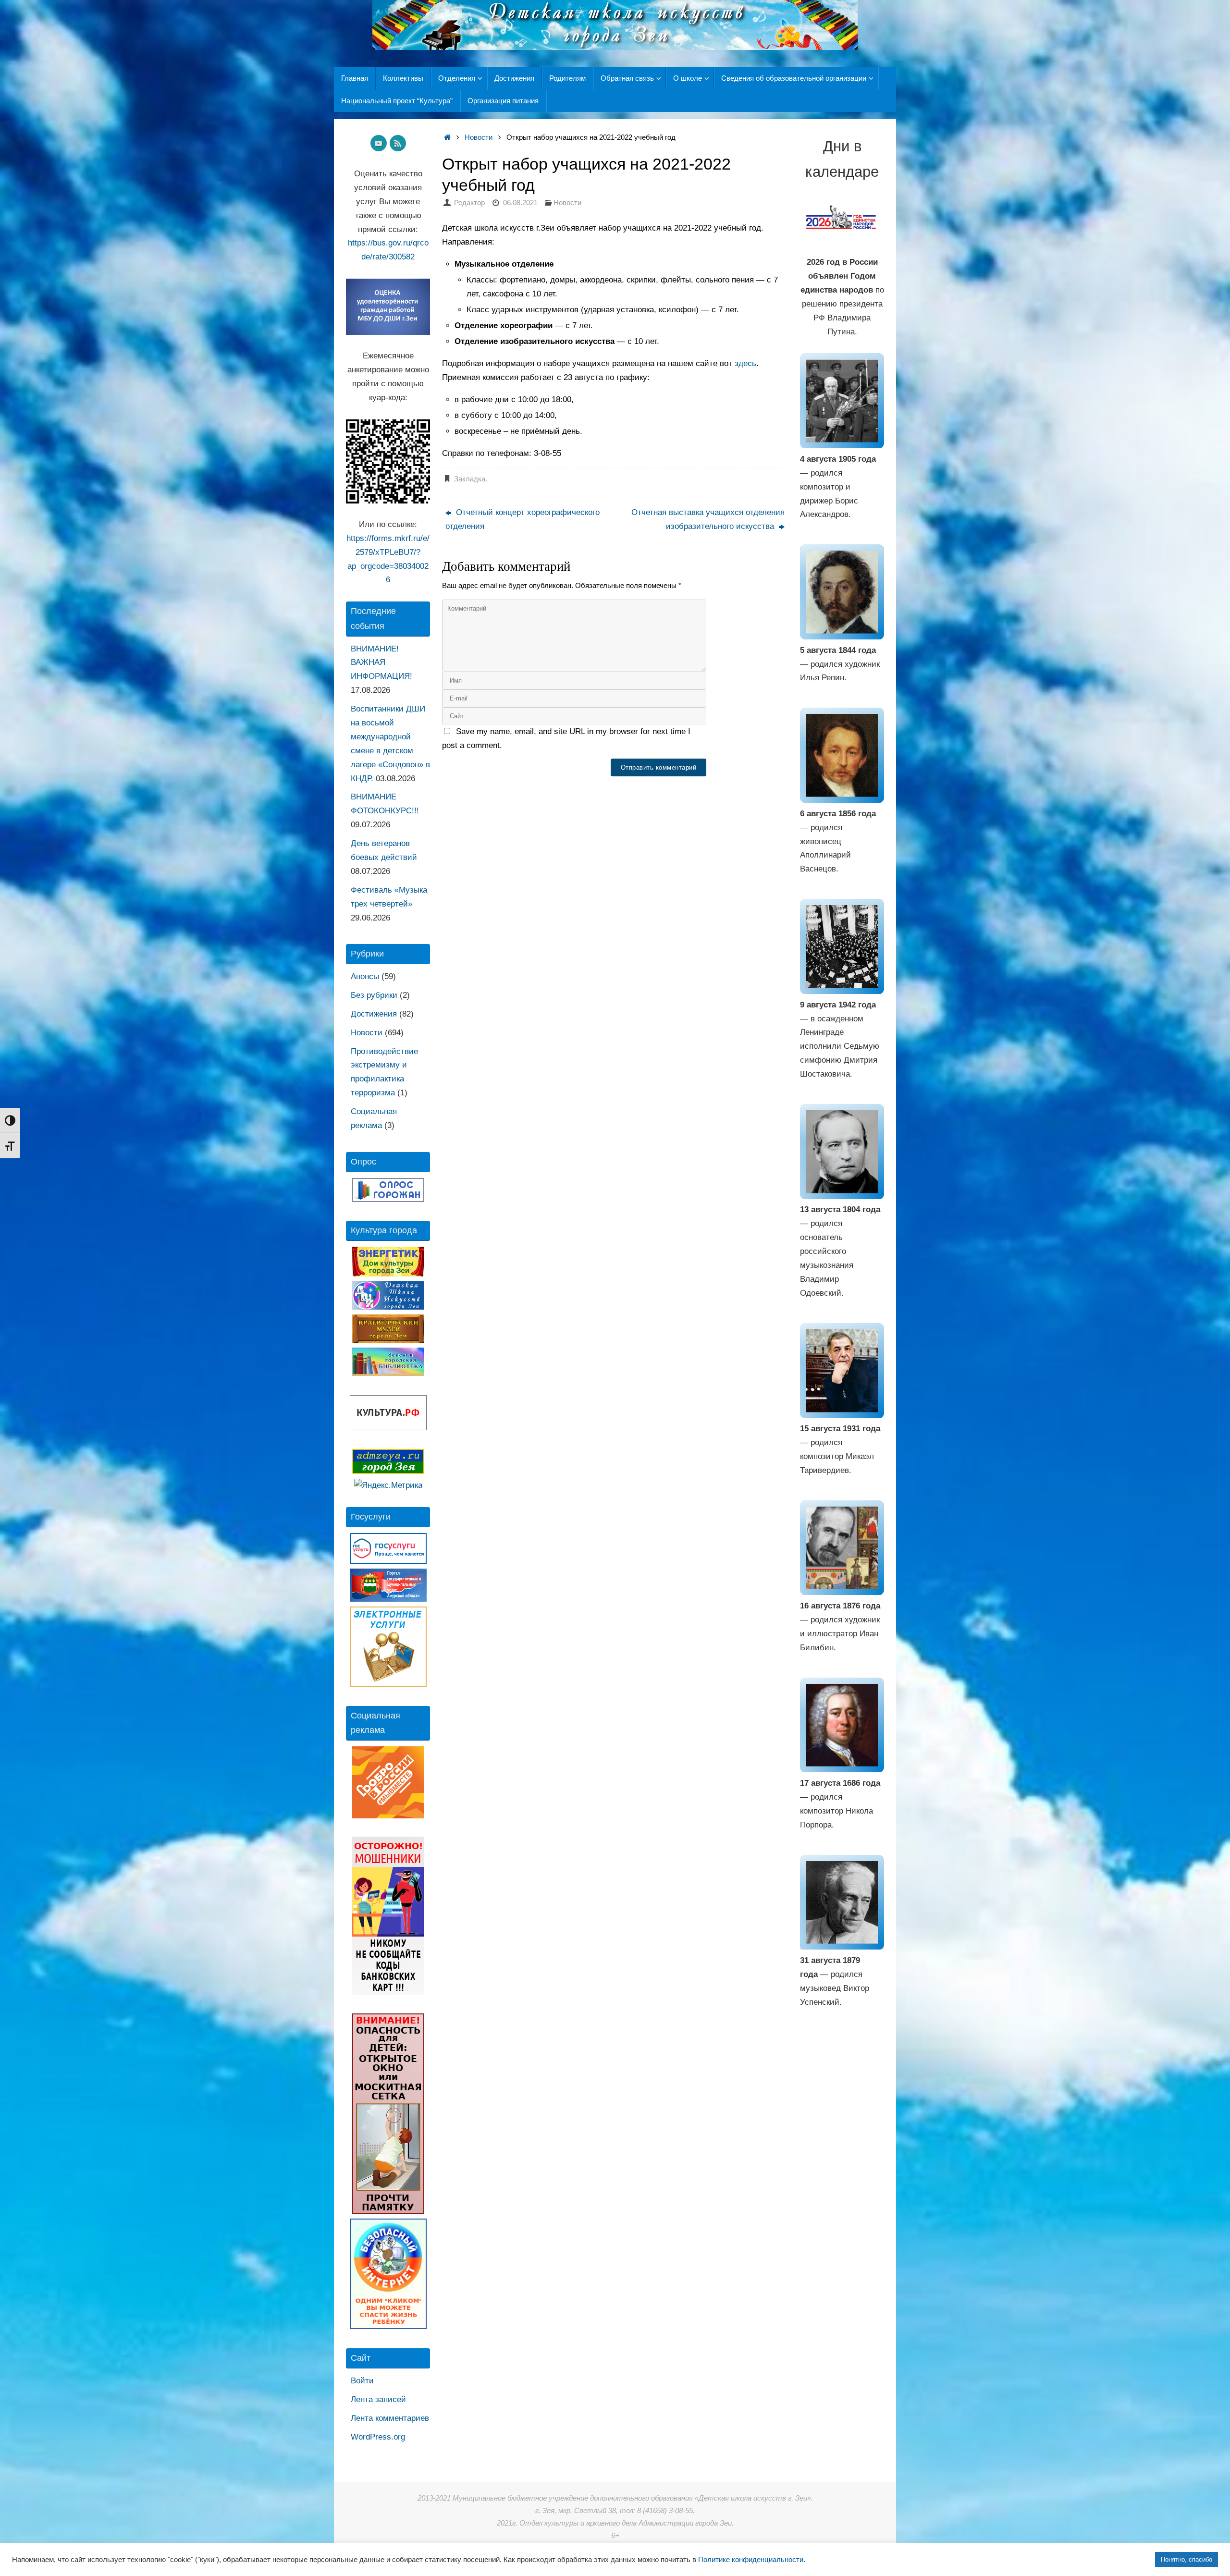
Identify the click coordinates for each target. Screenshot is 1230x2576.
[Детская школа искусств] (388, 1307)
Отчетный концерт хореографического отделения (523, 519)
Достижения (374, 1014)
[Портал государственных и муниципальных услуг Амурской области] (388, 1599)
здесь (745, 363)
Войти (362, 2381)
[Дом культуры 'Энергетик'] (388, 1274)
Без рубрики (374, 995)
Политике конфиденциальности (751, 2560)
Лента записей (378, 2399)
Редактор (469, 202)
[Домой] (447, 137)
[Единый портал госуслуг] (388, 1561)
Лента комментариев (390, 2418)
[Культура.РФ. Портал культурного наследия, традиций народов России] (388, 1428)
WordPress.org (378, 2437)
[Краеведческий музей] (388, 1340)
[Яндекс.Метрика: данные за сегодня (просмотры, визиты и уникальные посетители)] (388, 1486)
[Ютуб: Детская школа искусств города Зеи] (379, 143)
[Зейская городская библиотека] (388, 1373)
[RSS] (398, 143)
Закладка (470, 479)
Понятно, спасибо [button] (1187, 2559)
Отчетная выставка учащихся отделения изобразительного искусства (708, 519)
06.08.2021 (520, 202)
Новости (479, 137)
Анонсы (365, 976)
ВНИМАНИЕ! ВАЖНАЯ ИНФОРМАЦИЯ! (381, 663)
